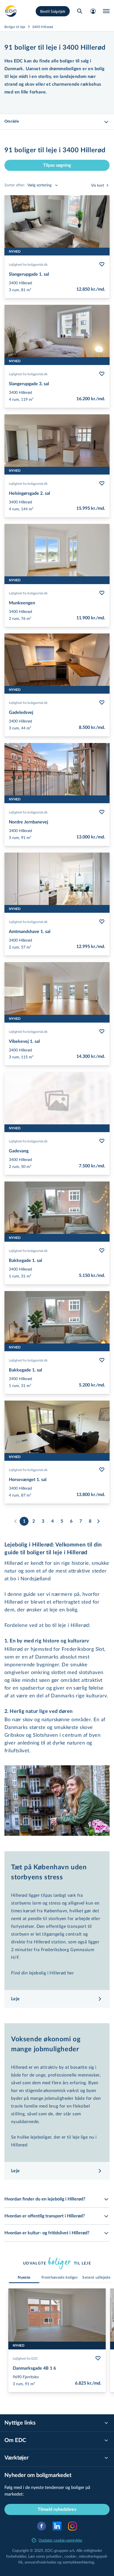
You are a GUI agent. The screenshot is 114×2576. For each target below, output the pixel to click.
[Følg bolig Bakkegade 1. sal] (102, 1251)
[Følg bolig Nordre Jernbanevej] (102, 812)
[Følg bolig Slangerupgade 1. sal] (102, 264)
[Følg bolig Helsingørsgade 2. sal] (102, 483)
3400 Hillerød (43, 27)
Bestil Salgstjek (53, 11)
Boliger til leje (15, 27)
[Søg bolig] (80, 11)
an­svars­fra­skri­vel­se (40, 2562)
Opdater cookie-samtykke (60, 2540)
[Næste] (98, 1521)
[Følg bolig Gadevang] (102, 1141)
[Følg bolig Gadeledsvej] (102, 703)
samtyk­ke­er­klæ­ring (78, 2562)
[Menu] (106, 11)
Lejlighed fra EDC (25, 2358)
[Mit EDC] (93, 11)
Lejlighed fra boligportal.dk (28, 264)
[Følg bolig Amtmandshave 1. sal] (102, 922)
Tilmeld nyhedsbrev (57, 2509)
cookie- (71, 2556)
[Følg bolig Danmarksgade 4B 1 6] (98, 2358)
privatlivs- (54, 2556)
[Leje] (11, 11)
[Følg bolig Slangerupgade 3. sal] (102, 374)
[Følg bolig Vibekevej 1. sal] (102, 1031)
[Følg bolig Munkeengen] (102, 593)
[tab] (24, 2278)
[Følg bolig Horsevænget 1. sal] (102, 1470)
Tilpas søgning (57, 165)
